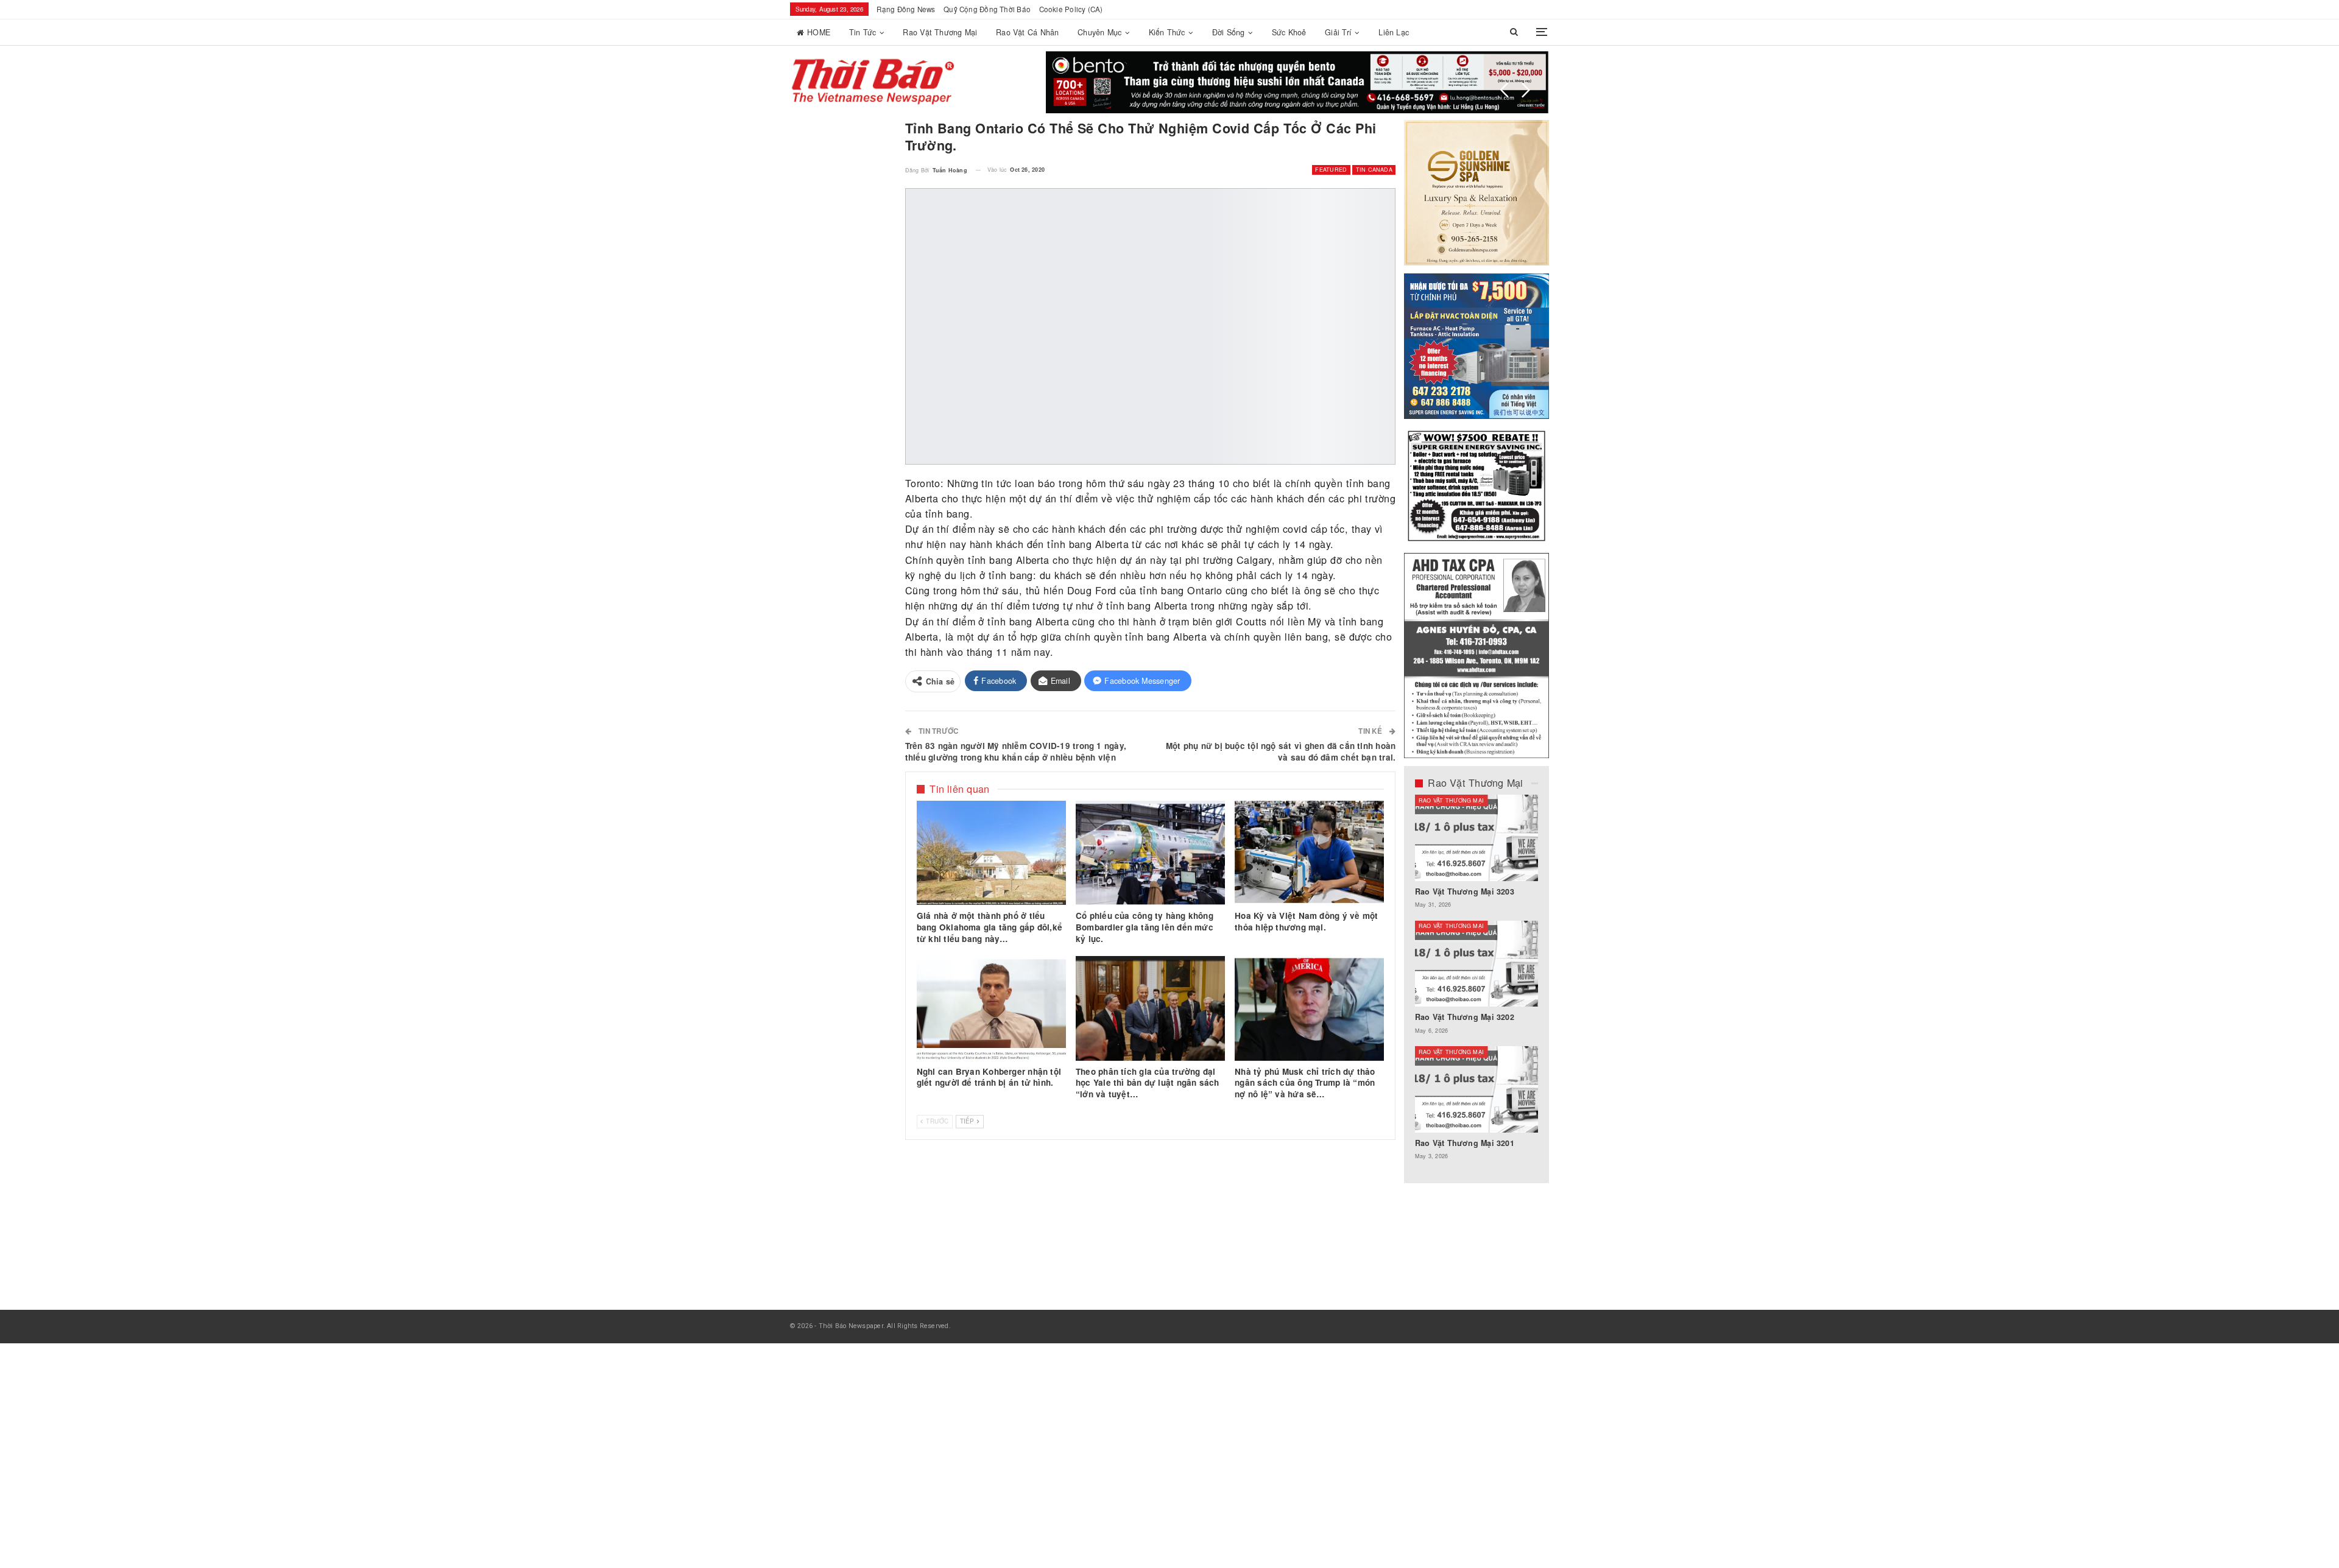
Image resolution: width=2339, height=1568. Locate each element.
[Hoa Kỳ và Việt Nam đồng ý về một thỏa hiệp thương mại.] (1309, 853)
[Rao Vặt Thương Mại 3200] (1477, 838)
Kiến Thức (1167, 32)
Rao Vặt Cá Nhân (1027, 32)
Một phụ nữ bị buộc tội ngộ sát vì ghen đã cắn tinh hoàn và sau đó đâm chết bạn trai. (1281, 751)
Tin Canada (1374, 170)
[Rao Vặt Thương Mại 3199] (1477, 1089)
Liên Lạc (1394, 32)
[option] (1477, 983)
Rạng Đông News (906, 9)
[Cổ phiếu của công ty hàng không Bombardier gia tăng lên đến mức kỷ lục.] (1150, 853)
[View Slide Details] (1269, 82)
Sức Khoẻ (1289, 32)
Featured (1331, 170)
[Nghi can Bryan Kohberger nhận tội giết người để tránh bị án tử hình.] (991, 1008)
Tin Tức (863, 32)
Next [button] (1526, 90)
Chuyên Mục (1099, 32)
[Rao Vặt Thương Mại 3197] (1477, 964)
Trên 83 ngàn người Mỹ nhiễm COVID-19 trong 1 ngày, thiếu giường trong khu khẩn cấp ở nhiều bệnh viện (1016, 751)
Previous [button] (1505, 90)
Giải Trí (1338, 32)
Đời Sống (1229, 32)
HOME (819, 32)
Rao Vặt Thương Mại (940, 32)
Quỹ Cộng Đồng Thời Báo (987, 9)
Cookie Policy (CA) (1071, 9)
